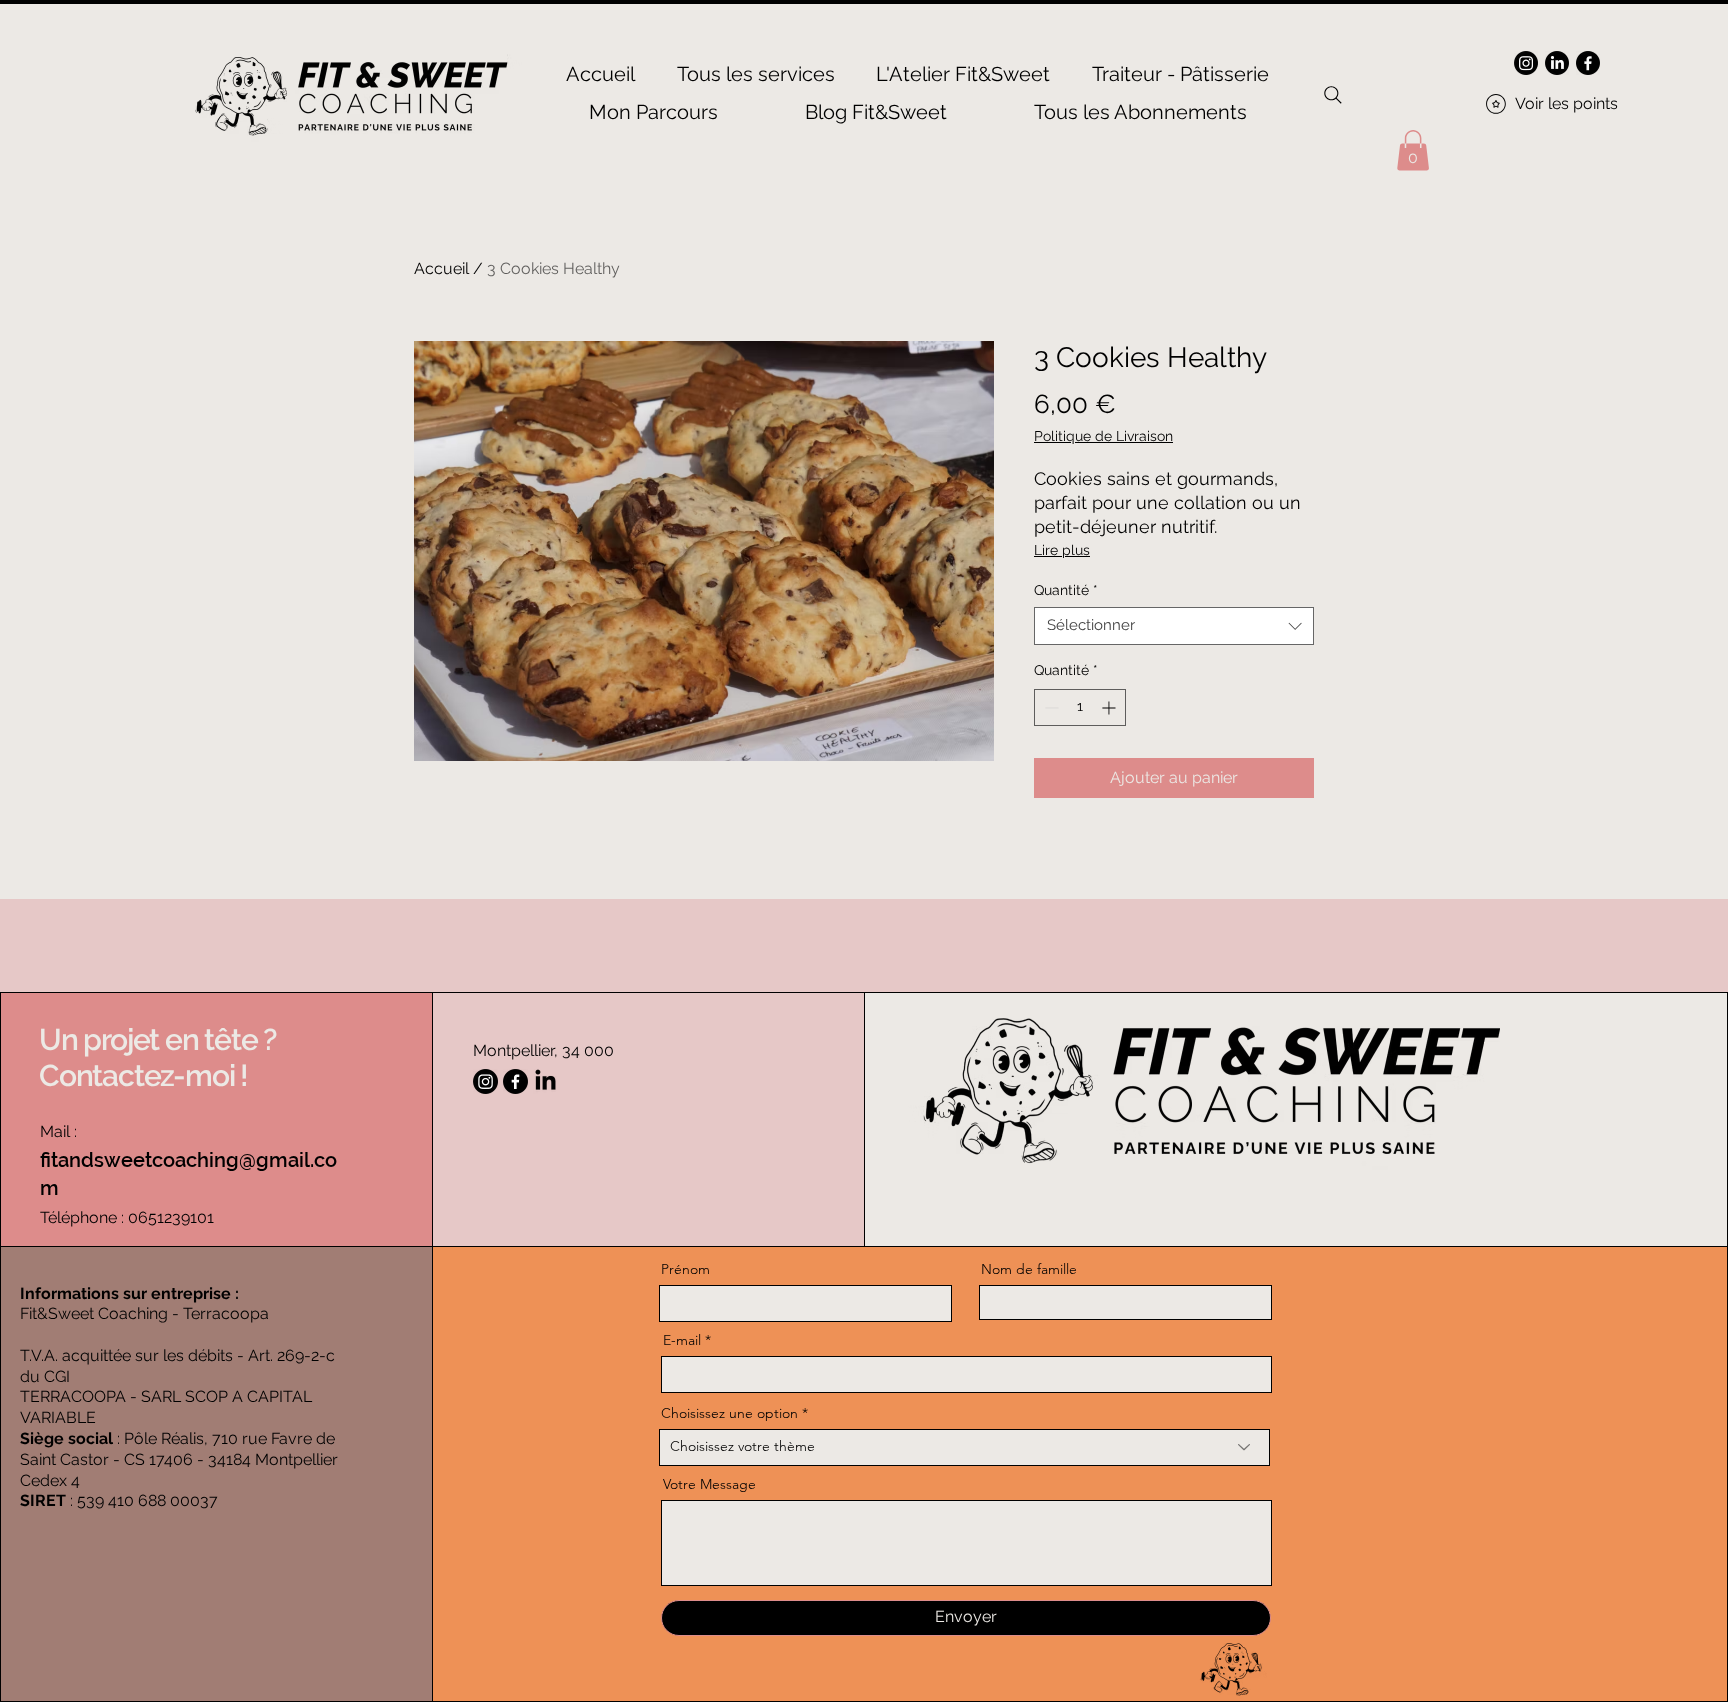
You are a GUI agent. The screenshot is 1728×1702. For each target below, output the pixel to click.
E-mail (682, 1340)
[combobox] (1174, 626)
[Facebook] (1588, 63)
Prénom (685, 1269)
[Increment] (1110, 707)
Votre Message (709, 1484)
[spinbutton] (1080, 707)
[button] (1413, 150)
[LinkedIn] (1557, 63)
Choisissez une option (729, 1413)
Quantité (1066, 590)
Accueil (441, 268)
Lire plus (1062, 550)
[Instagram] (1526, 63)
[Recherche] (1333, 95)
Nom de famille (1029, 1269)
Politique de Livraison (1103, 436)
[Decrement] (1049, 707)
